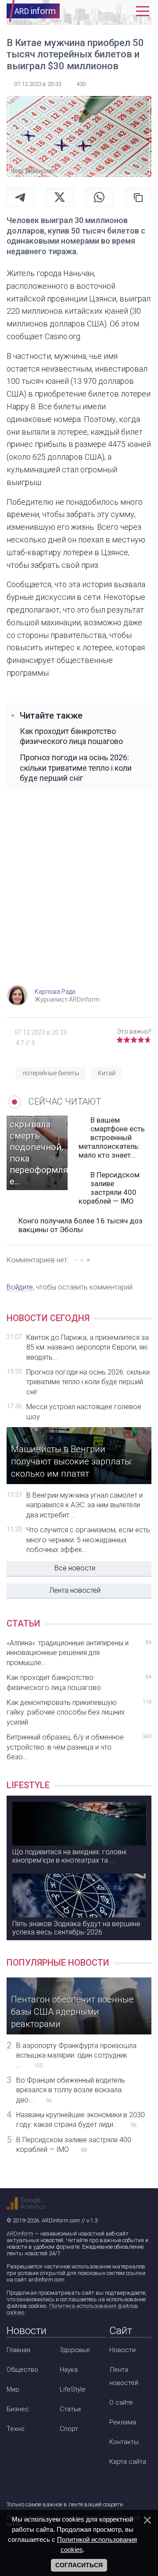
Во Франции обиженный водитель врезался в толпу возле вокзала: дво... (71, 2090)
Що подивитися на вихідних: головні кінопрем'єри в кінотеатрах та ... (69, 1856)
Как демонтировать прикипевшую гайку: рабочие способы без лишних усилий (79, 1712)
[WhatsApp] (99, 197)
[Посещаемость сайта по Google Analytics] (26, 2204)
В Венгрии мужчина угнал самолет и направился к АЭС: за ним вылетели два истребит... (84, 1505)
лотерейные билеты (51, 1073)
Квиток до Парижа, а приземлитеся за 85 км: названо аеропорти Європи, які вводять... (88, 1347)
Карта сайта (128, 2462)
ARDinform (20, 2234)
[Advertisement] (79, 897)
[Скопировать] (138, 197)
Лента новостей (75, 1590)
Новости (122, 2350)
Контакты (124, 2442)
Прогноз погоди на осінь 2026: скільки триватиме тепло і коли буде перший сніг (76, 768)
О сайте (121, 2402)
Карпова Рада (55, 992)
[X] (60, 197)
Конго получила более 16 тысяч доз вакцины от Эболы (81, 1225)
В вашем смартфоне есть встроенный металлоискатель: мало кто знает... (112, 1137)
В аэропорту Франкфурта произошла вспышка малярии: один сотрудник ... (76, 2055)
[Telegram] (20, 197)
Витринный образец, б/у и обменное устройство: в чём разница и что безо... (79, 1747)
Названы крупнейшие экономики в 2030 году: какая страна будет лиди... (81, 2120)
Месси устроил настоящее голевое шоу (84, 1412)
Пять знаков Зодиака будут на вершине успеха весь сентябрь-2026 (76, 1928)
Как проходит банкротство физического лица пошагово (71, 736)
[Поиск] (108, 11)
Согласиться (79, 2565)
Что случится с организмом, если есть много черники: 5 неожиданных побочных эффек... (88, 1540)
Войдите (20, 1287)
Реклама (123, 2422)
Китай (107, 1073)
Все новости (75, 1568)
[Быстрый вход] (125, 11)
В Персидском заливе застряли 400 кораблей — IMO (109, 1188)
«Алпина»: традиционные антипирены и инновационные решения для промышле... (79, 1653)
